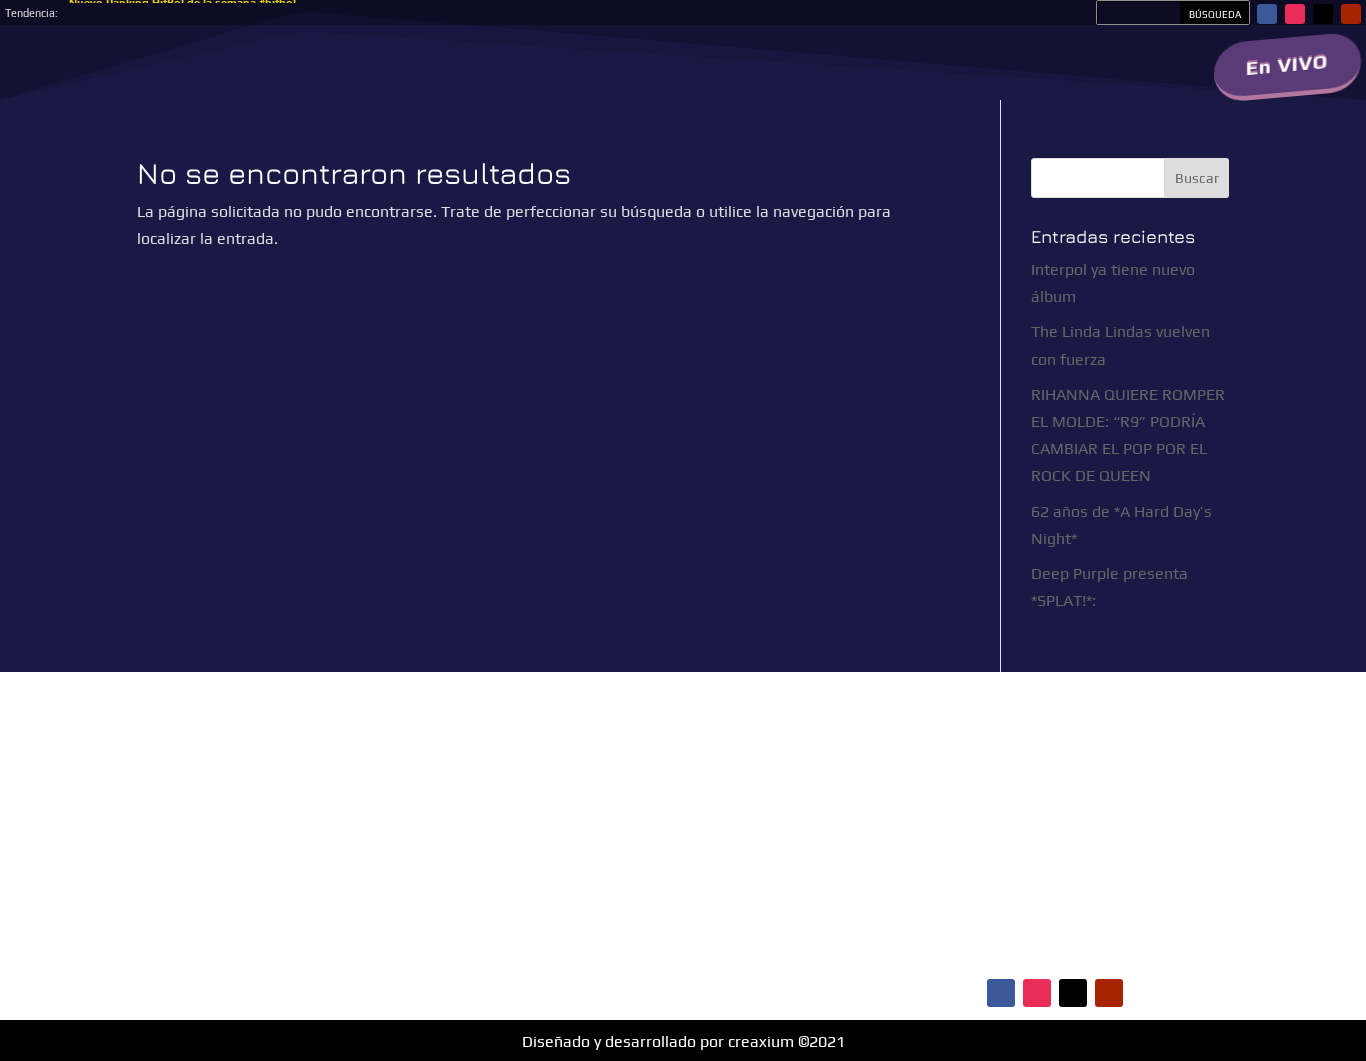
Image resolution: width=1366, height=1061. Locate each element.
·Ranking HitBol (992, 845)
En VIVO (1287, 64)
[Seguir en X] (1323, 14)
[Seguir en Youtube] (1351, 14)
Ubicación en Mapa (529, 943)
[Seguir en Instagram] (1295, 14)
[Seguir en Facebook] (1267, 14)
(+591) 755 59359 (562, 869)
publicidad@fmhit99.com (543, 828)
